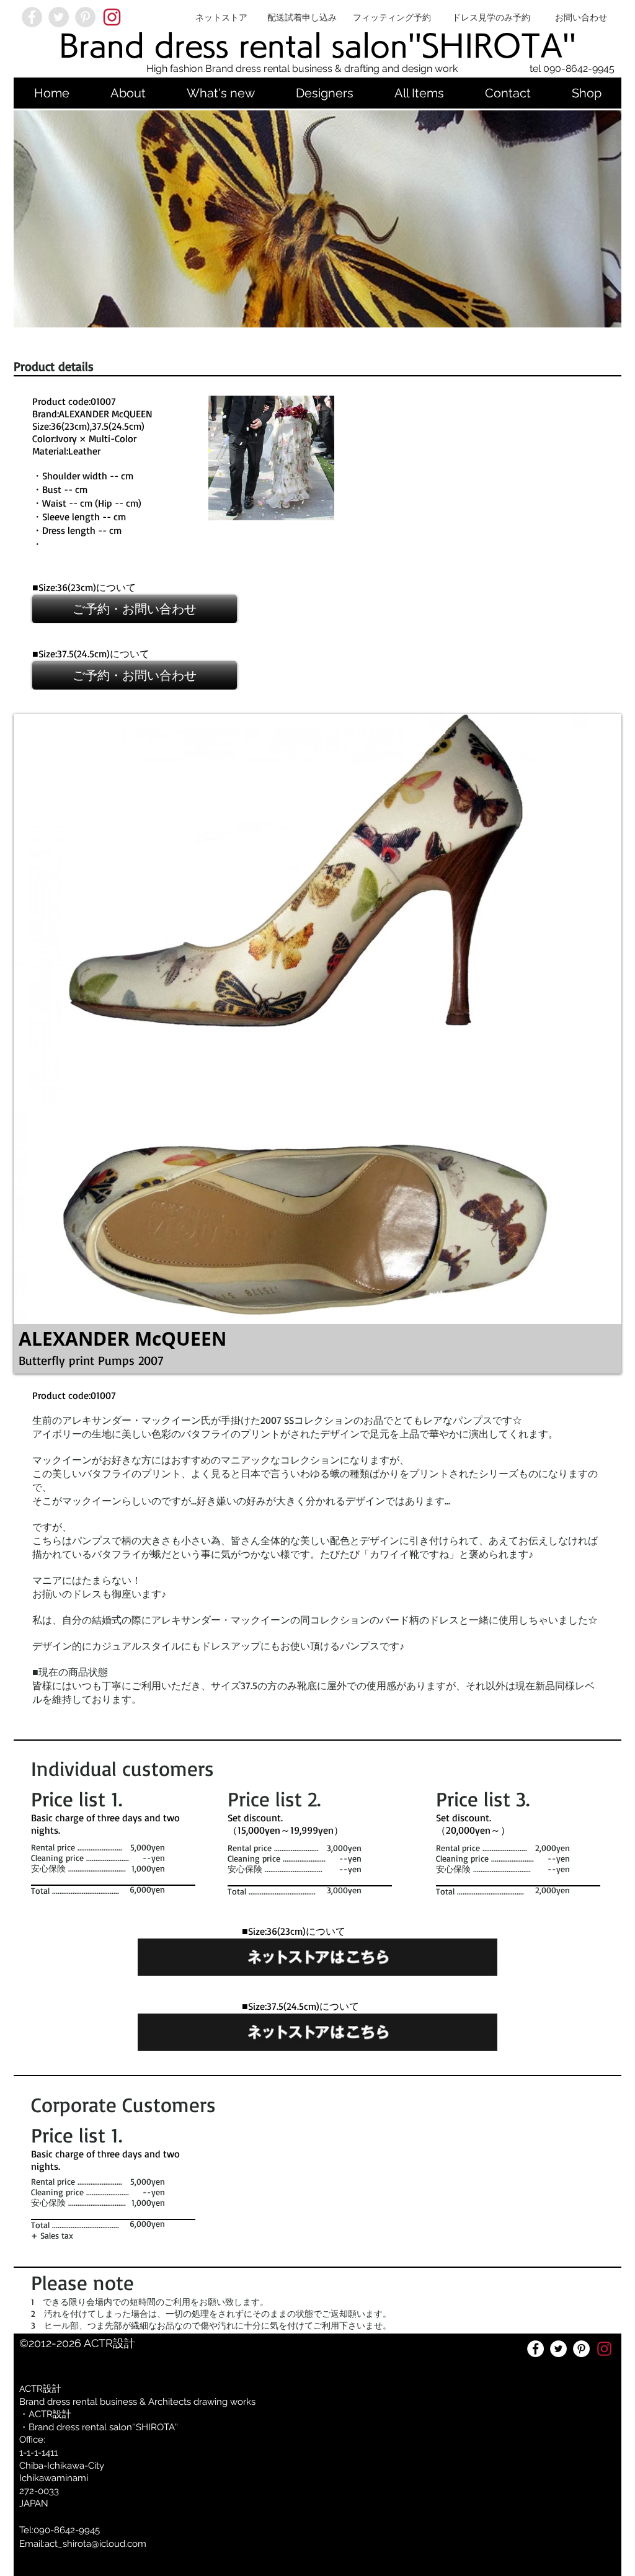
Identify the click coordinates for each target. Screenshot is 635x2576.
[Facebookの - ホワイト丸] (535, 2349)
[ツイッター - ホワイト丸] (558, 2349)
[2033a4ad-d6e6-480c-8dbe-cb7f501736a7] (112, 17)
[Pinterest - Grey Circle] (85, 17)
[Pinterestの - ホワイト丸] (581, 2349)
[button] (271, 458)
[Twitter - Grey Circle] (59, 17)
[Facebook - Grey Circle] (32, 17)
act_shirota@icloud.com (95, 2544)
